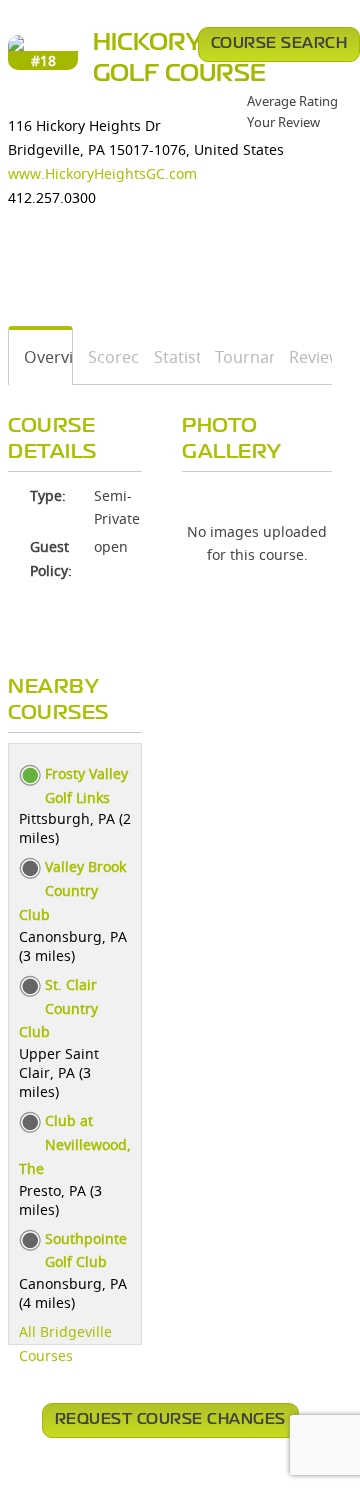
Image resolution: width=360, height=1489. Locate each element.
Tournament (237, 357)
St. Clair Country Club (58, 1008)
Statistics (170, 357)
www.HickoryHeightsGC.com (102, 173)
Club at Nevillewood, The (75, 1144)
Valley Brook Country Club (72, 890)
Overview (41, 357)
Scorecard (106, 357)
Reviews (303, 357)
